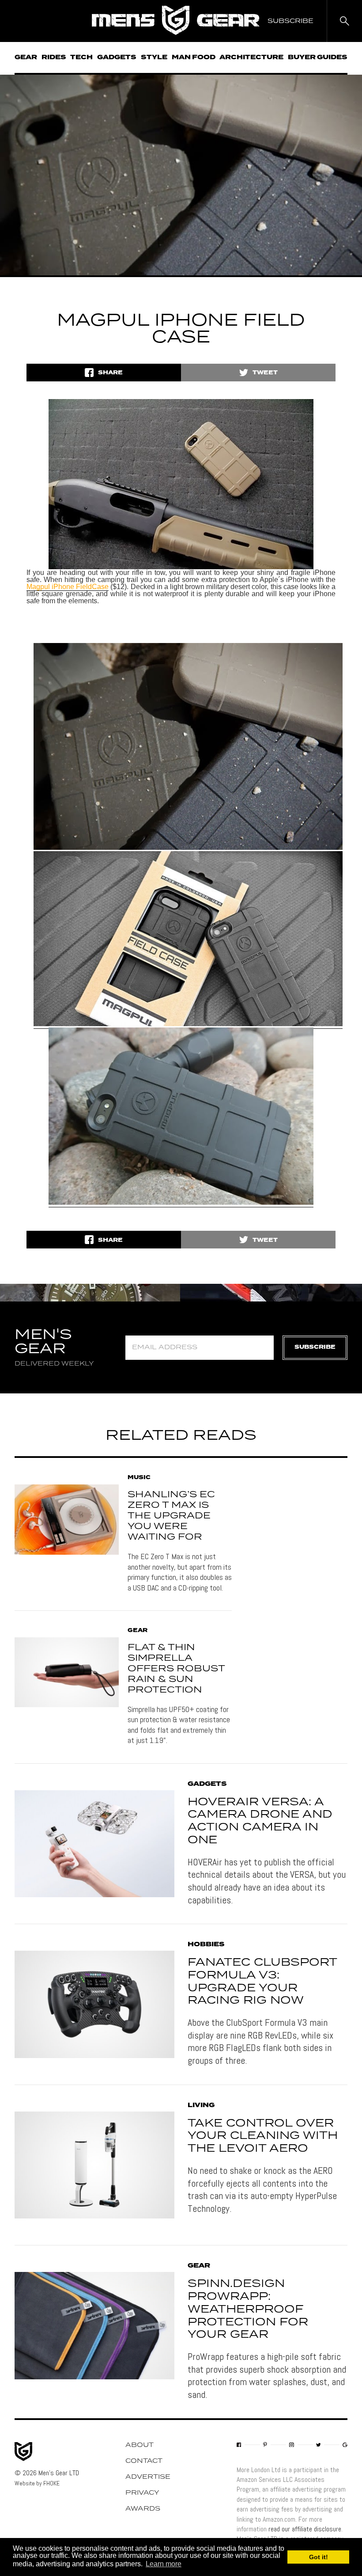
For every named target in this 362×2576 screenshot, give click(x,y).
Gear (26, 57)
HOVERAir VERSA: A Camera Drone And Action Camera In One (260, 1821)
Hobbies (206, 1944)
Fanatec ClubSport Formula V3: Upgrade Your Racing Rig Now (262, 1982)
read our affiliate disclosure (305, 2529)
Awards (143, 2509)
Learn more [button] (164, 2564)
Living (201, 2105)
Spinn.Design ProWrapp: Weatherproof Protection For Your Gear (248, 2309)
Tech (81, 57)
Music (139, 1478)
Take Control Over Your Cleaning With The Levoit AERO (263, 2136)
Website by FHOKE (37, 2483)
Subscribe (315, 1347)
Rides (54, 57)
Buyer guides (318, 57)
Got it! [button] (319, 2557)
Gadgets (117, 57)
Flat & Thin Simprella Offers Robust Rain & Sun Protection (176, 1669)
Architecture (251, 57)
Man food (194, 57)
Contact (144, 2461)
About (140, 2445)
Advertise (148, 2477)
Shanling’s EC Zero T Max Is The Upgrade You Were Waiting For (171, 1516)
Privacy (142, 2493)
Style (154, 57)
